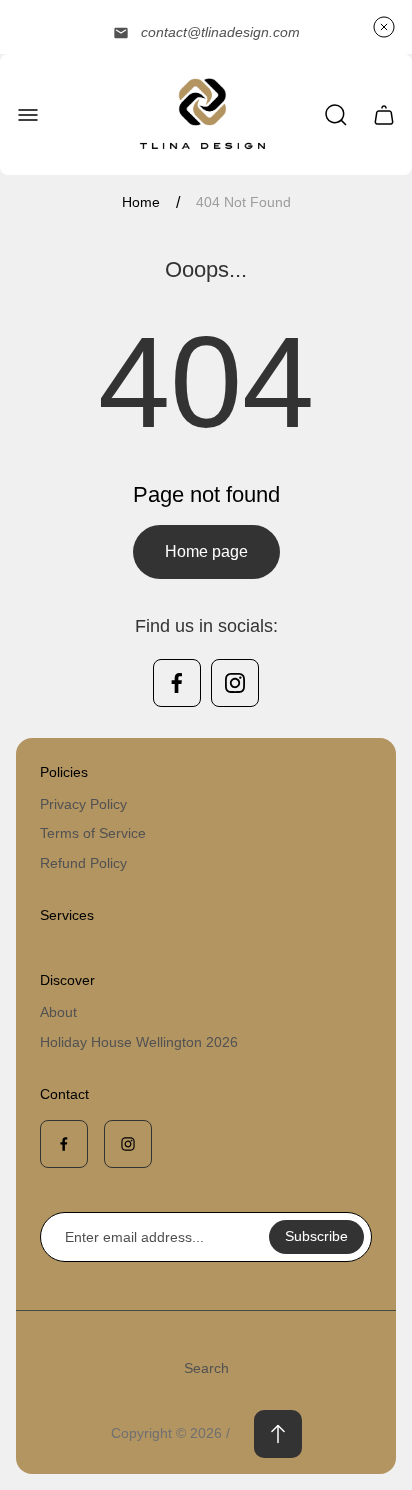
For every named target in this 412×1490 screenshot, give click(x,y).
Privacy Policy (83, 804)
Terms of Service (93, 833)
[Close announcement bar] (384, 27)
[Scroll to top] (278, 1434)
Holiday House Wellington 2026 (139, 1042)
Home (141, 202)
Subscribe (316, 1236)
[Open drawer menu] (28, 115)
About (58, 1012)
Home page (206, 551)
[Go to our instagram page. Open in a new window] (235, 683)
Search (206, 1368)
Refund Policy (83, 863)
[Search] (336, 115)
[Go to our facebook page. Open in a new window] (177, 683)
